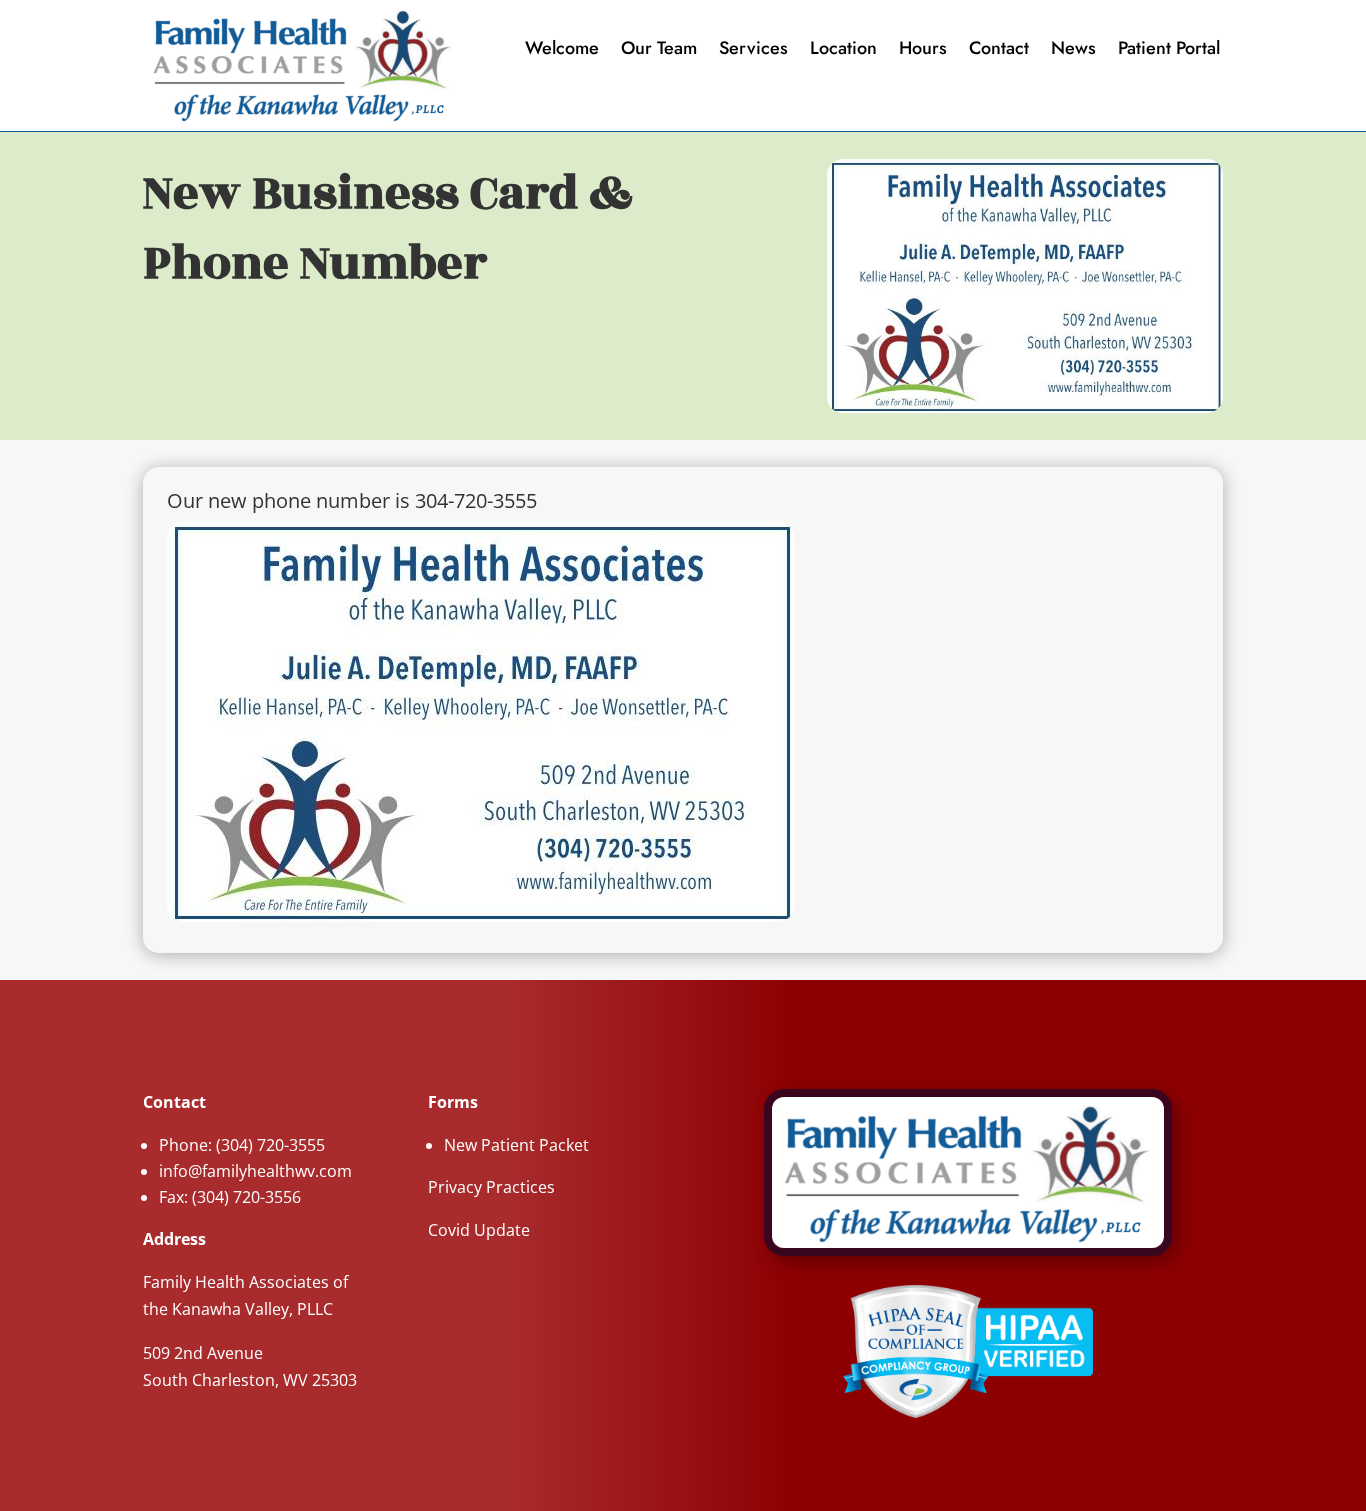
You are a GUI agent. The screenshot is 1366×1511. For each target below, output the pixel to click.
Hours (923, 50)
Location (843, 50)
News (1073, 50)
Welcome (562, 50)
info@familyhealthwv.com (255, 1171)
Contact (999, 50)
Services (753, 50)
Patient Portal (1169, 50)
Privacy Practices (491, 1187)
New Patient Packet (516, 1145)
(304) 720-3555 (270, 1145)
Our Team (659, 50)
